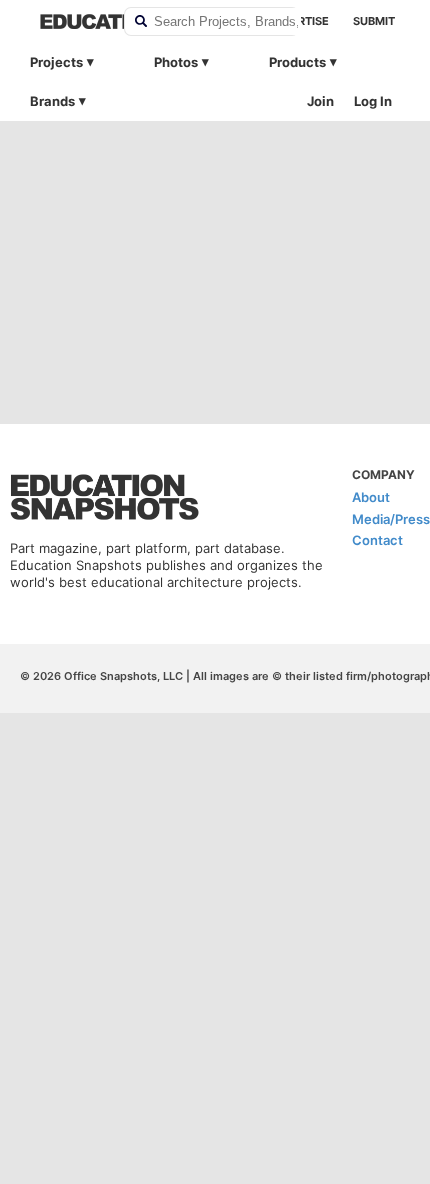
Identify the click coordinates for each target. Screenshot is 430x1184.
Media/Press (391, 519)
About (371, 497)
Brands (52, 101)
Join (320, 101)
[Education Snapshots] (69, 21)
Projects (56, 62)
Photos (176, 62)
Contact (377, 540)
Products (297, 62)
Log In (373, 101)
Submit (374, 21)
